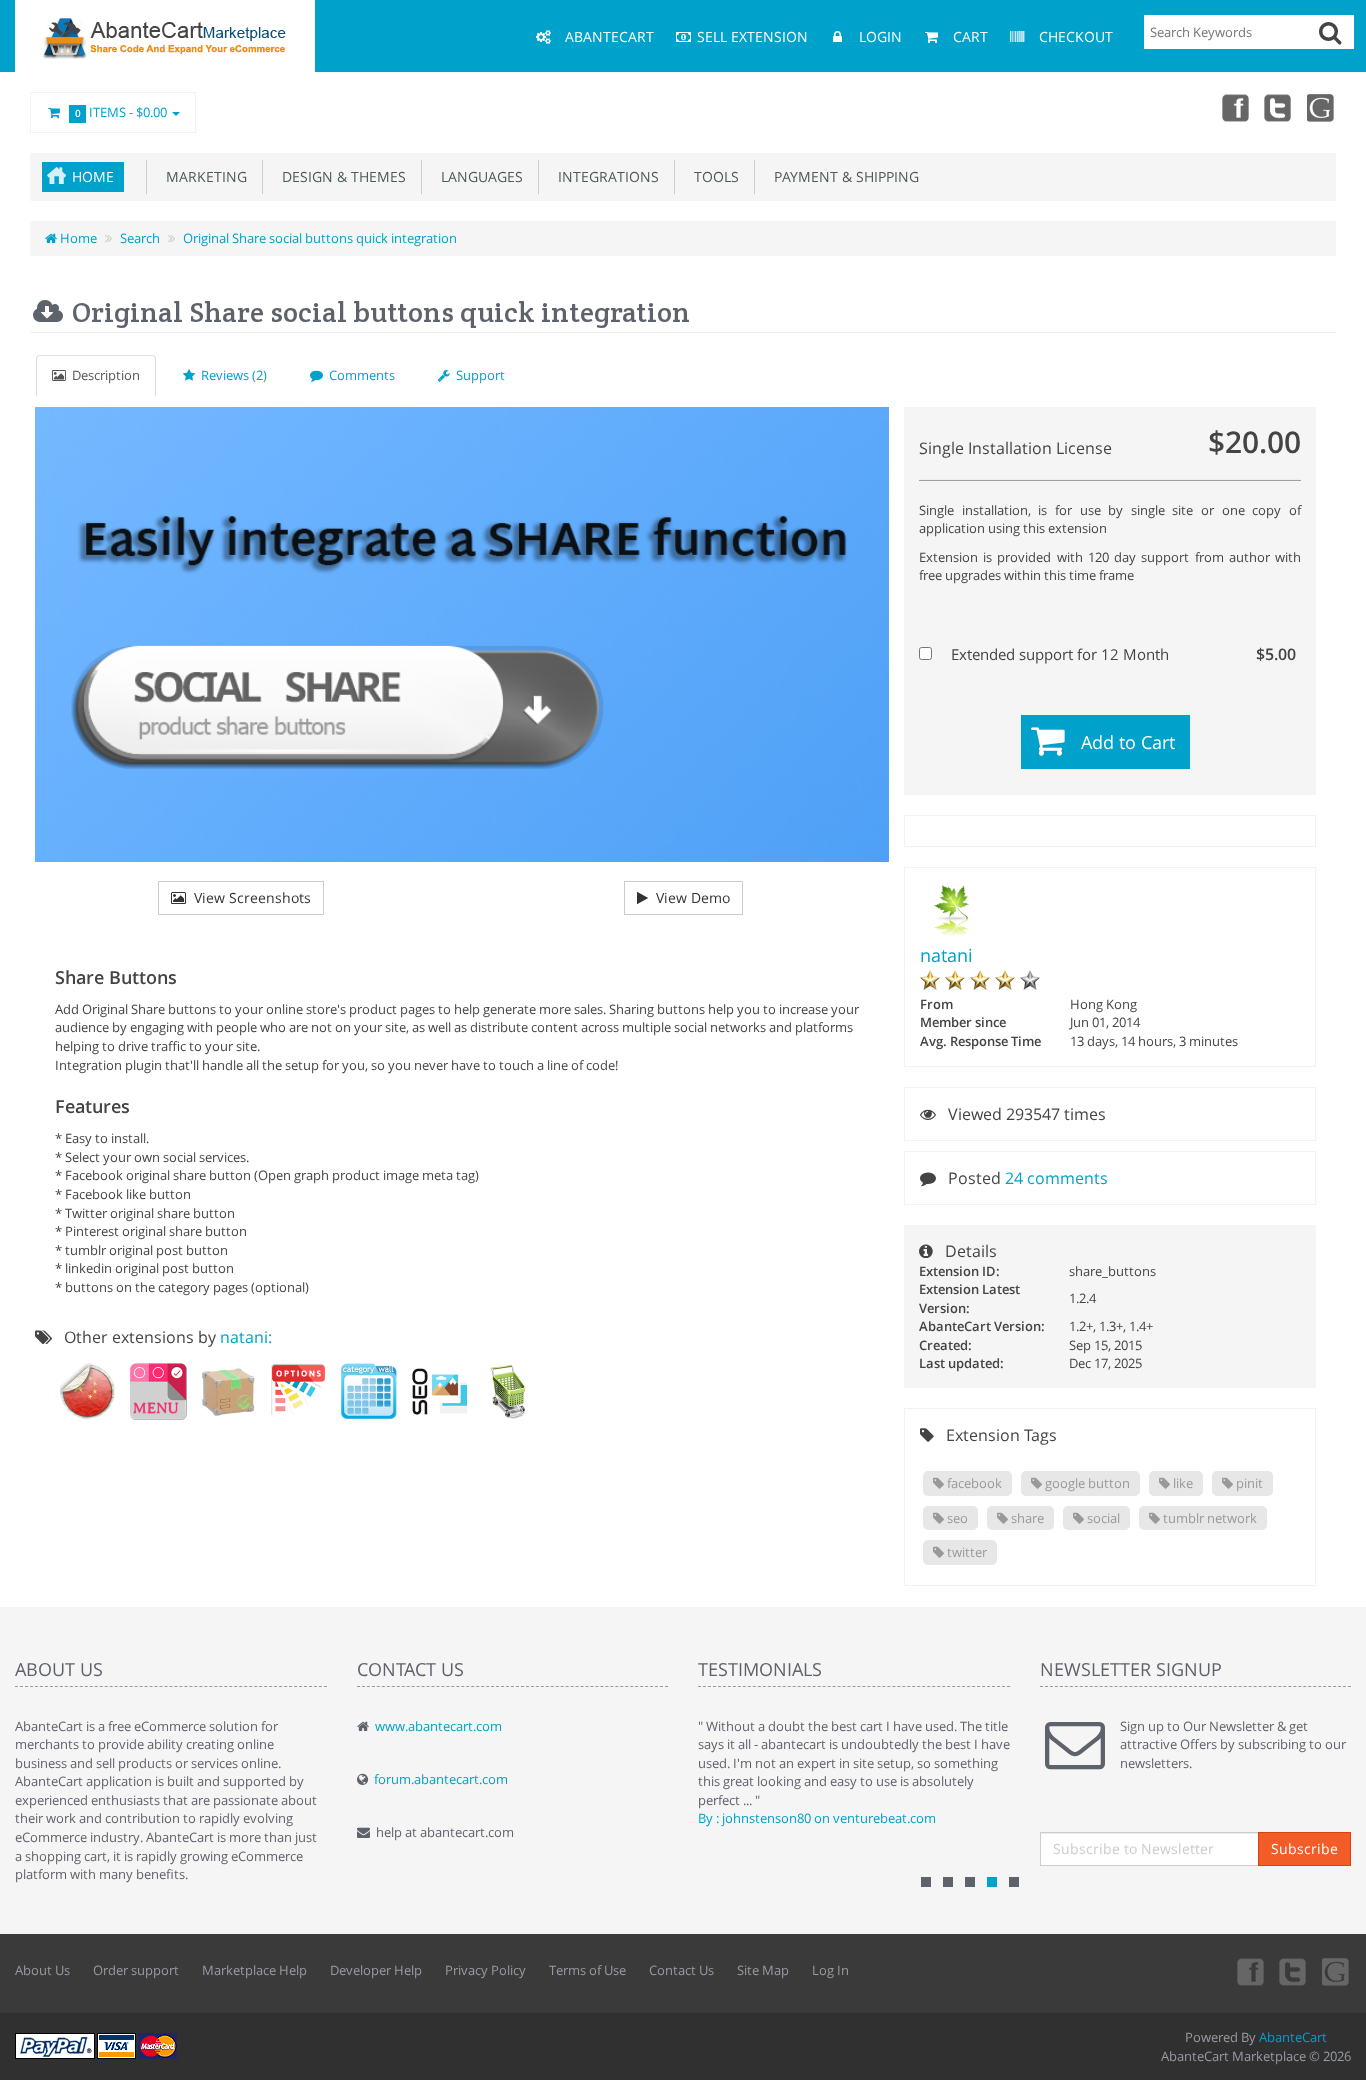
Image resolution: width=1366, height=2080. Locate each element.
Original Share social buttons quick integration (320, 238)
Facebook (1234, 107)
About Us (42, 1970)
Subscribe (1304, 1848)
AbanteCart (1293, 2037)
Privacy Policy (485, 1970)
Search (140, 238)
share (1026, 1518)
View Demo (689, 897)
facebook (973, 1483)
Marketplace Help (254, 1970)
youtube (1322, 107)
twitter (965, 1552)
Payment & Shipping (842, 176)
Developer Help (376, 1970)
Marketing (202, 176)
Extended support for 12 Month (1121, 654)
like (1181, 1483)
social (1102, 1518)
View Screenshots (248, 897)
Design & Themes (340, 176)
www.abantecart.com (438, 1726)
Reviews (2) (231, 375)
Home (93, 176)
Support (477, 375)
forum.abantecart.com (441, 1779)
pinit (1248, 1483)
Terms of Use (587, 1970)
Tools (712, 176)
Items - (121, 112)
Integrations (604, 176)
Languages (478, 176)
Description (103, 375)
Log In (830, 1970)
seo (956, 1518)
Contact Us (681, 1970)
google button (1086, 1483)
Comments (359, 375)
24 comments (1056, 1178)
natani (946, 955)
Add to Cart (1128, 742)
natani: (246, 1337)
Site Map (763, 1970)
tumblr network (1208, 1518)
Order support (136, 1970)
